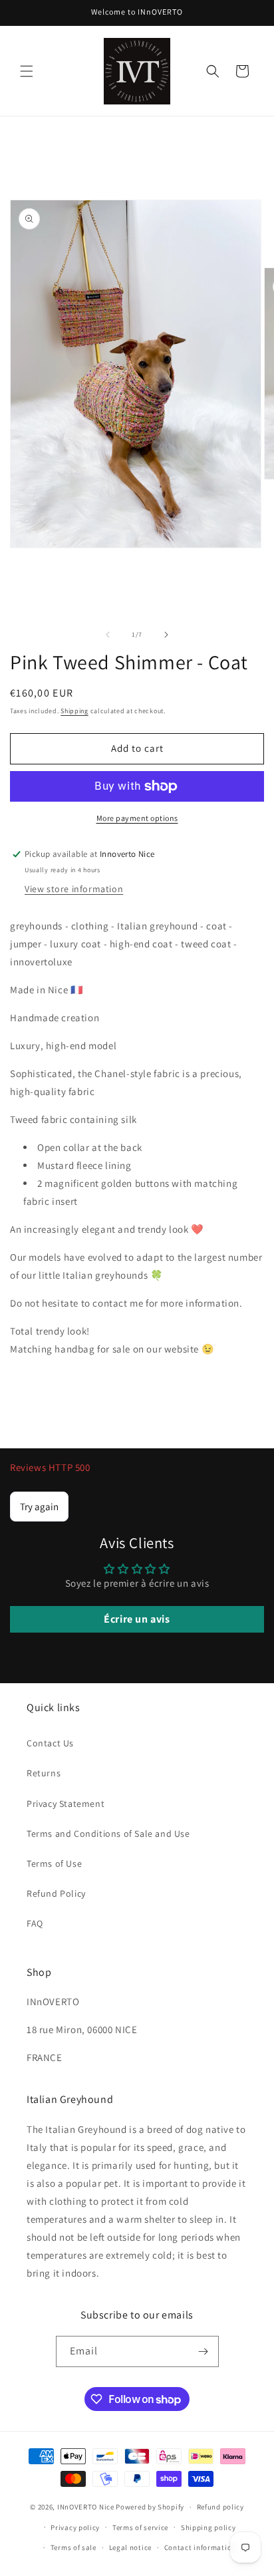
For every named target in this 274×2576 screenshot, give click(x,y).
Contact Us (50, 1743)
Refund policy (220, 2507)
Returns (44, 1773)
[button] (27, 71)
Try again (39, 1507)
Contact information (200, 2547)
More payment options (137, 818)
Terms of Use (54, 1863)
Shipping (74, 711)
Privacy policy (75, 2527)
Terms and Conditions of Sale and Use (108, 1834)
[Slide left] (108, 635)
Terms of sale (73, 2547)
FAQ (35, 1923)
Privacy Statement (66, 1804)
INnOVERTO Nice (86, 2507)
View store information (74, 889)
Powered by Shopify (150, 2507)
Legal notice (130, 2547)
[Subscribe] (204, 2351)
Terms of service (140, 2527)
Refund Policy (56, 1893)
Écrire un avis (137, 1619)
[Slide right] (166, 635)
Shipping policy (208, 2527)
